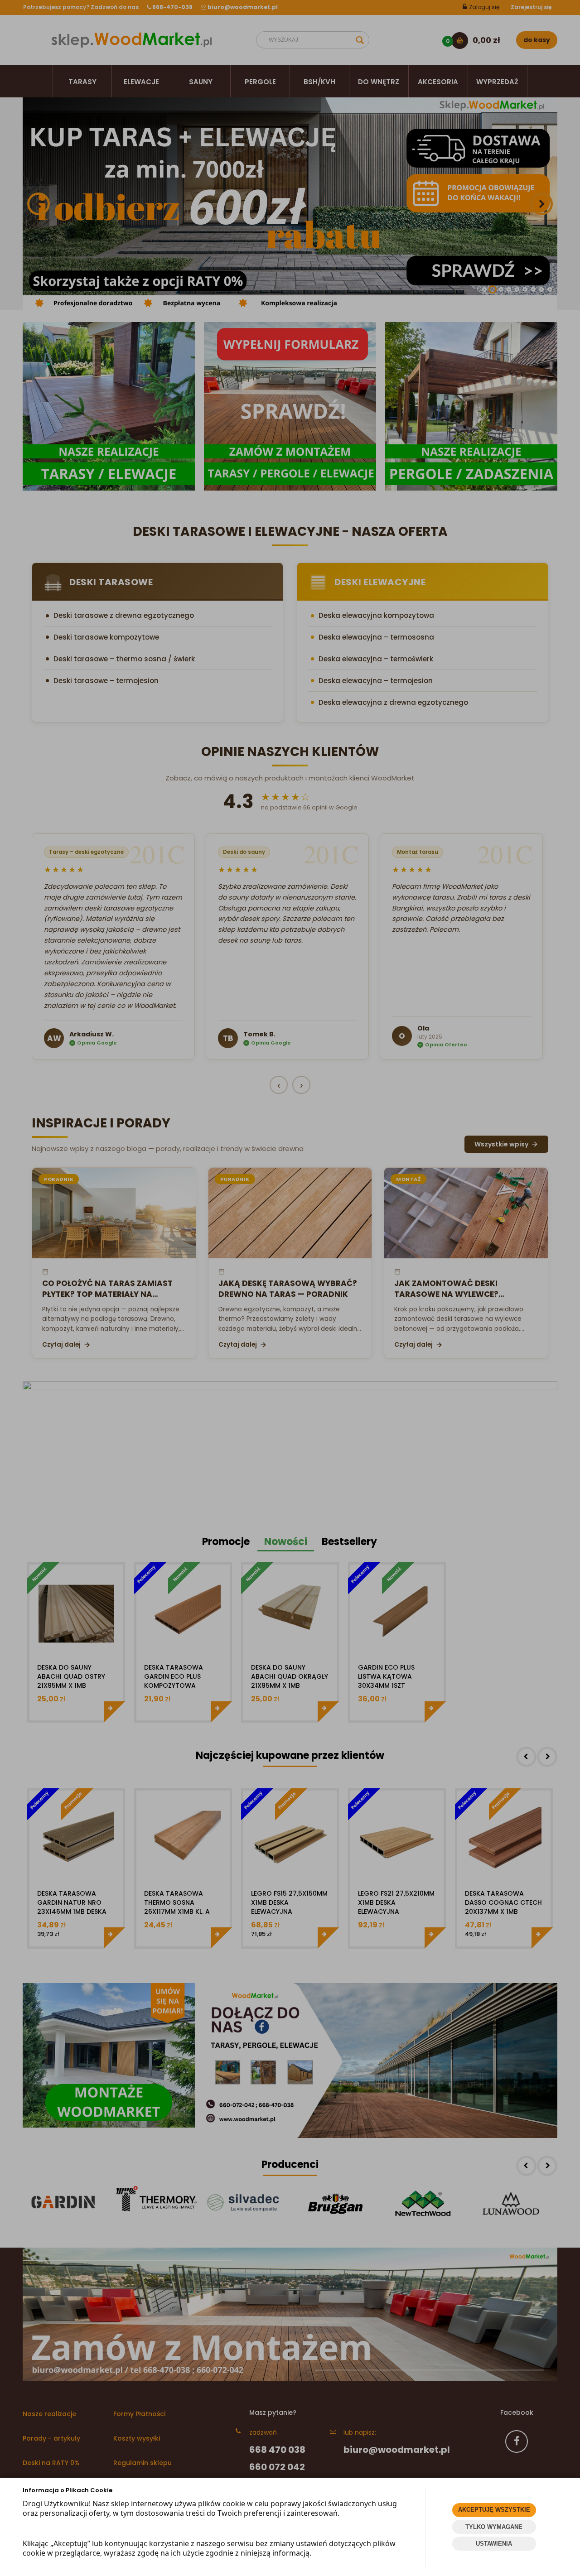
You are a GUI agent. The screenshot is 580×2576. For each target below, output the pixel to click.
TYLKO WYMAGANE (494, 2527)
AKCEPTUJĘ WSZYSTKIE (494, 2510)
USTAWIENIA (494, 2544)
